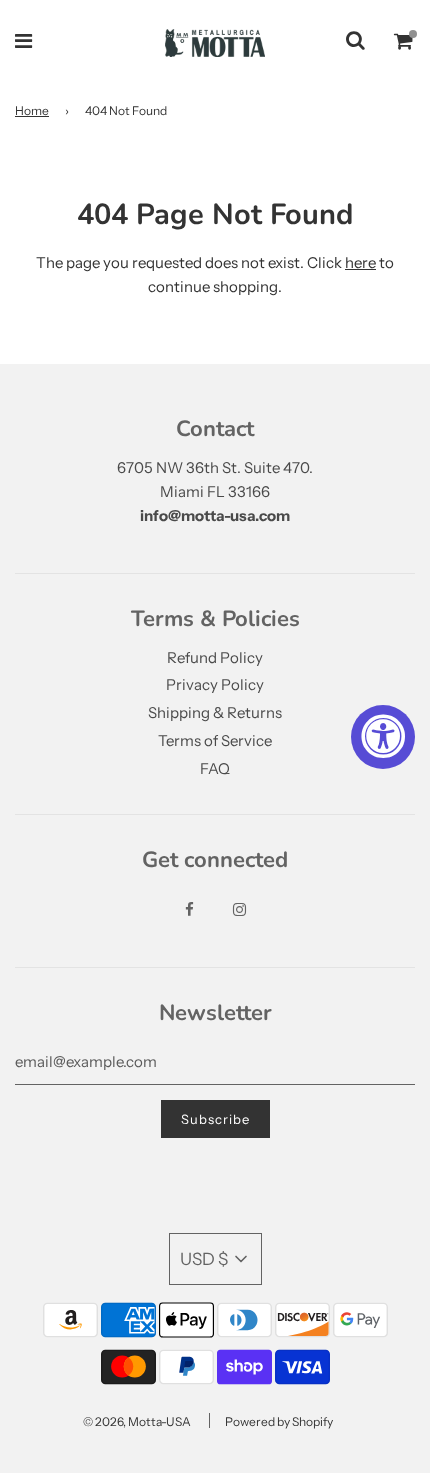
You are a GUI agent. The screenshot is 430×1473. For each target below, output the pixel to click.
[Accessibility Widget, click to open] (383, 737)
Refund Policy (215, 657)
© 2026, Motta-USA (137, 1421)
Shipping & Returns (215, 712)
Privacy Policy (215, 684)
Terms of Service (215, 740)
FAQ (215, 768)
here (360, 262)
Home (32, 110)
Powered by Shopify (279, 1421)
